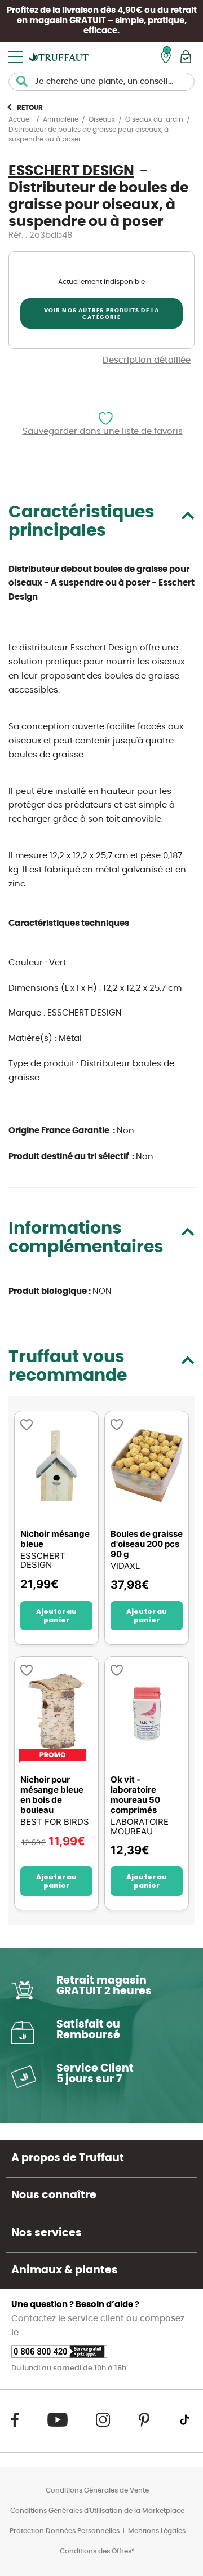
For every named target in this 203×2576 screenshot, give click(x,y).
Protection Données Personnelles (65, 2531)
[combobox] (101, 82)
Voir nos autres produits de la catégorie (102, 314)
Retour (30, 108)
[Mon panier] (186, 57)
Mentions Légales (157, 2531)
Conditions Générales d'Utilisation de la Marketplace (97, 2511)
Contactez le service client (69, 2319)
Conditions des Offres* (97, 2551)
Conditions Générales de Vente (97, 2490)
